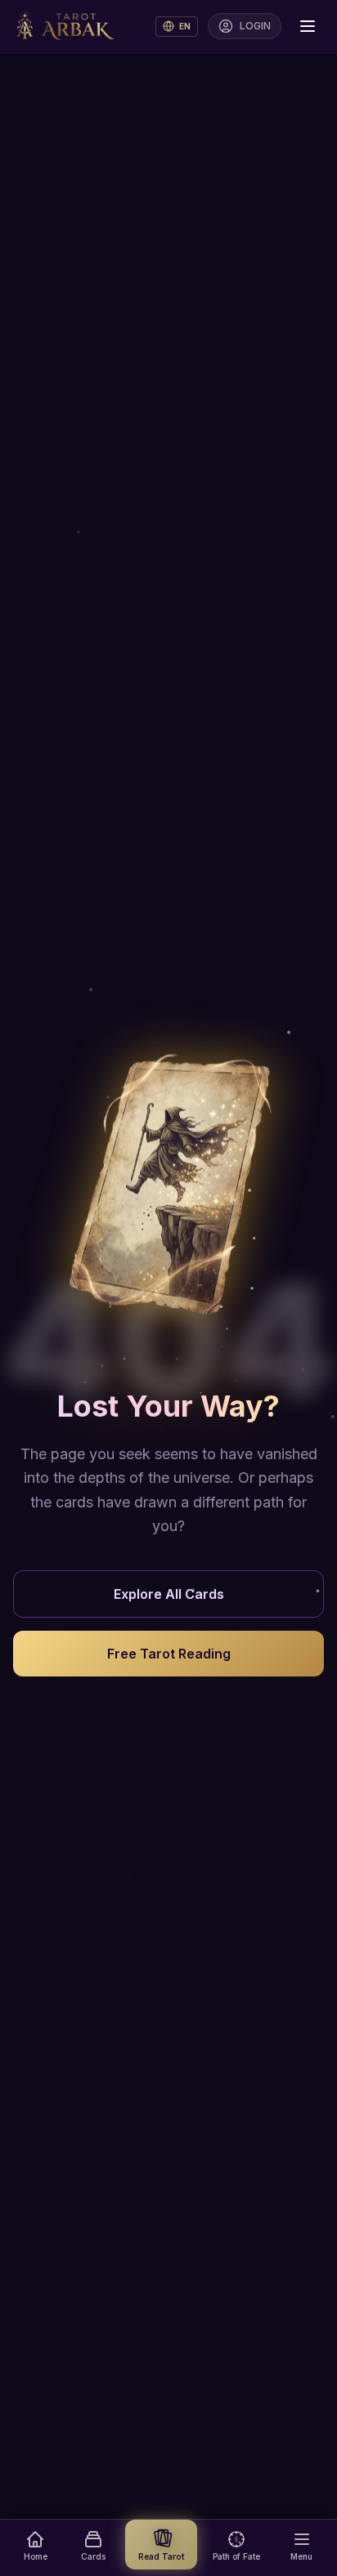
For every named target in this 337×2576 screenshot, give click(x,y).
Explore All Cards (169, 1594)
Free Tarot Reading (169, 1654)
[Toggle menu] (308, 26)
